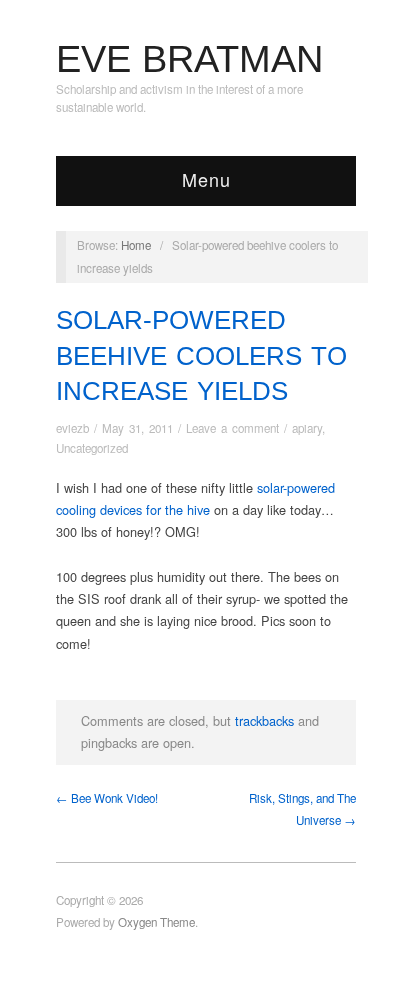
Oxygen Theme (156, 922)
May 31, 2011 (137, 428)
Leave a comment (232, 428)
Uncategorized (92, 448)
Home (136, 245)
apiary (307, 428)
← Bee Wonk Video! (107, 798)
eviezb (72, 428)
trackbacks (264, 720)
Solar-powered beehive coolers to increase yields (201, 355)
